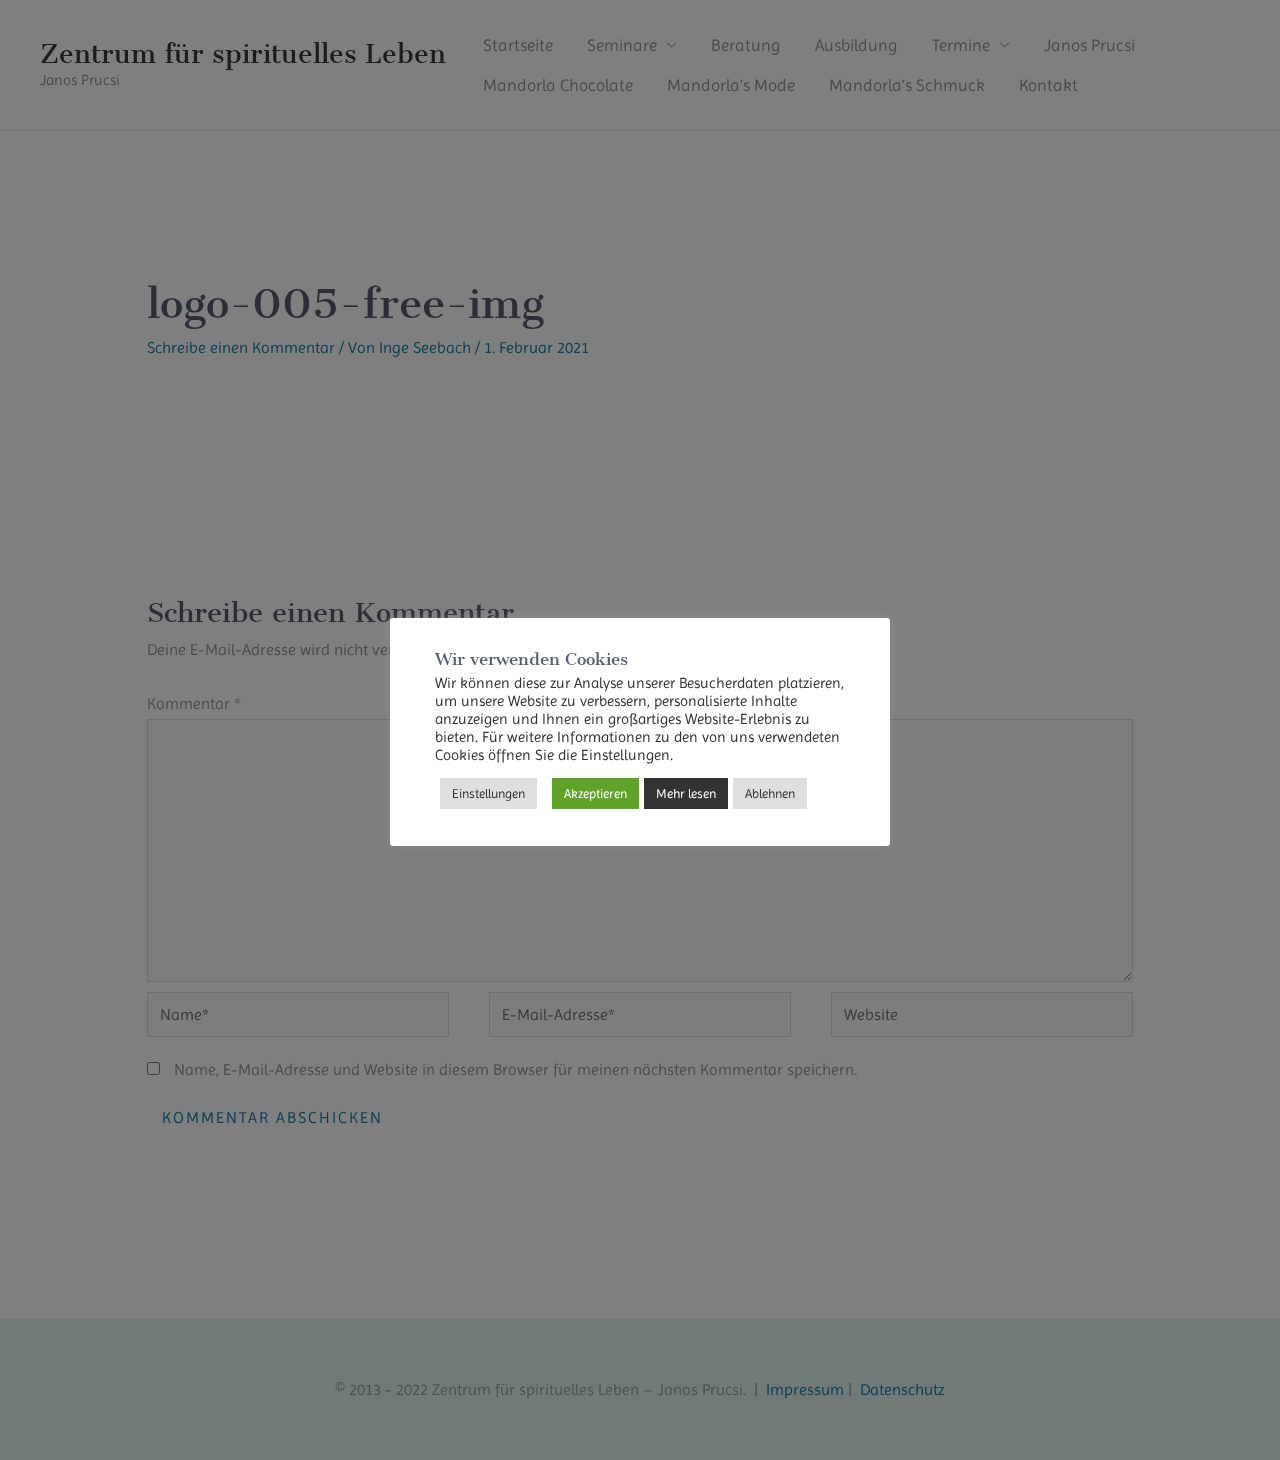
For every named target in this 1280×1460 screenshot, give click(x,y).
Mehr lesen (686, 793)
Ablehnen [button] (770, 793)
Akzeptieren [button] (595, 793)
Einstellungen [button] (488, 793)
